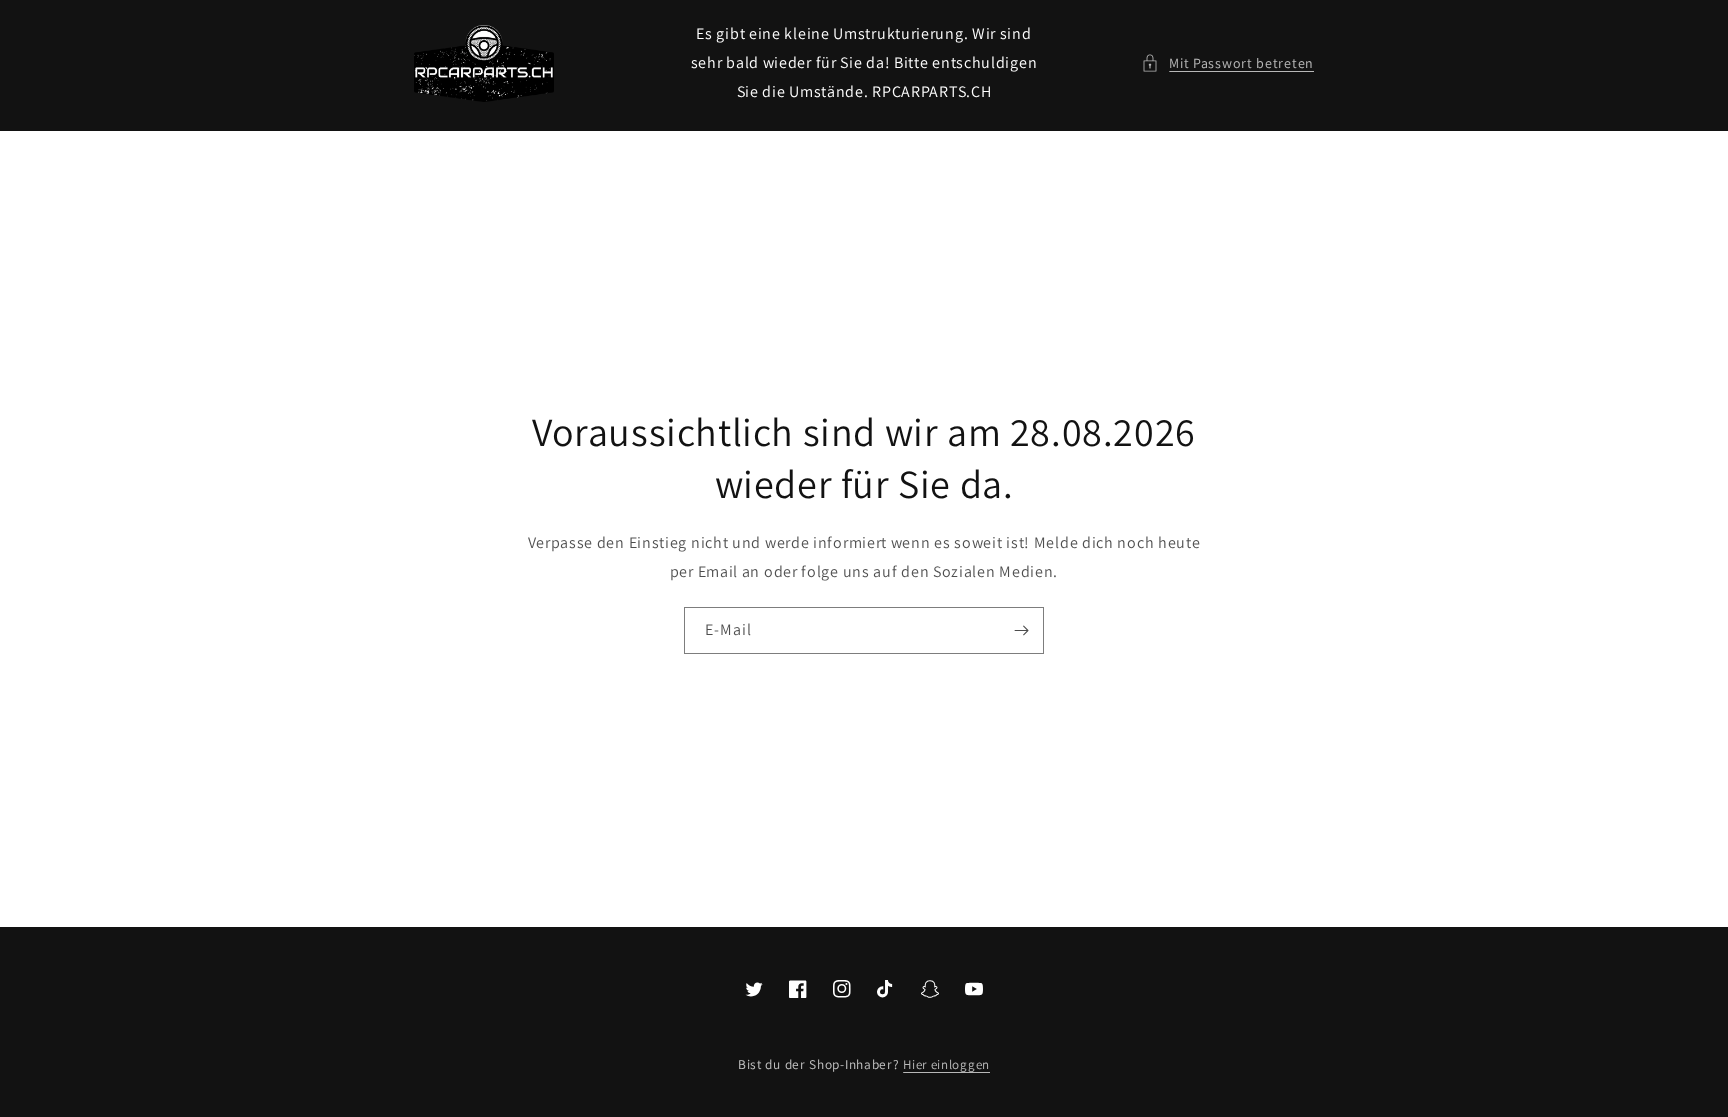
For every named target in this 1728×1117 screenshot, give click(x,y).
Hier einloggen (946, 1064)
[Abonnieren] (1021, 630)
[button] (1227, 63)
